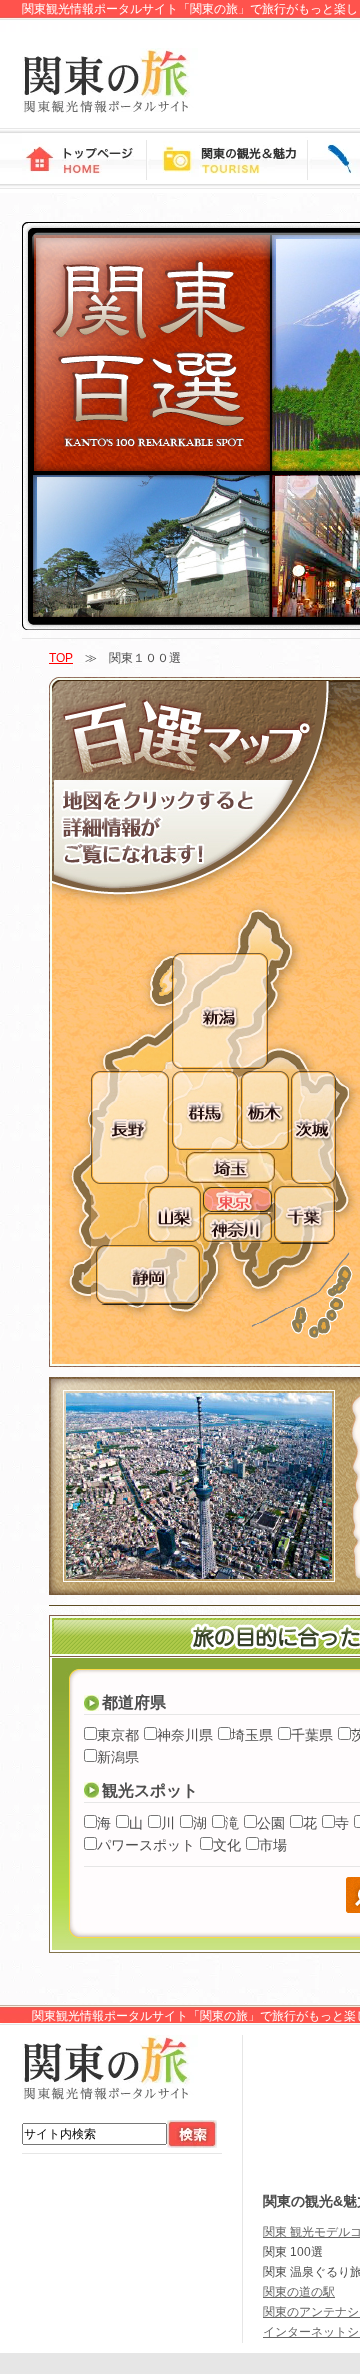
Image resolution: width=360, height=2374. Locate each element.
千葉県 (312, 1735)
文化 (227, 1845)
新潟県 (118, 1757)
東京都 (118, 1735)
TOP (61, 658)
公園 (271, 1823)
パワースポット (146, 1845)
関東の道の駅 (299, 2292)
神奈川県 (185, 1735)
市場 (273, 1845)
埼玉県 (252, 1735)
